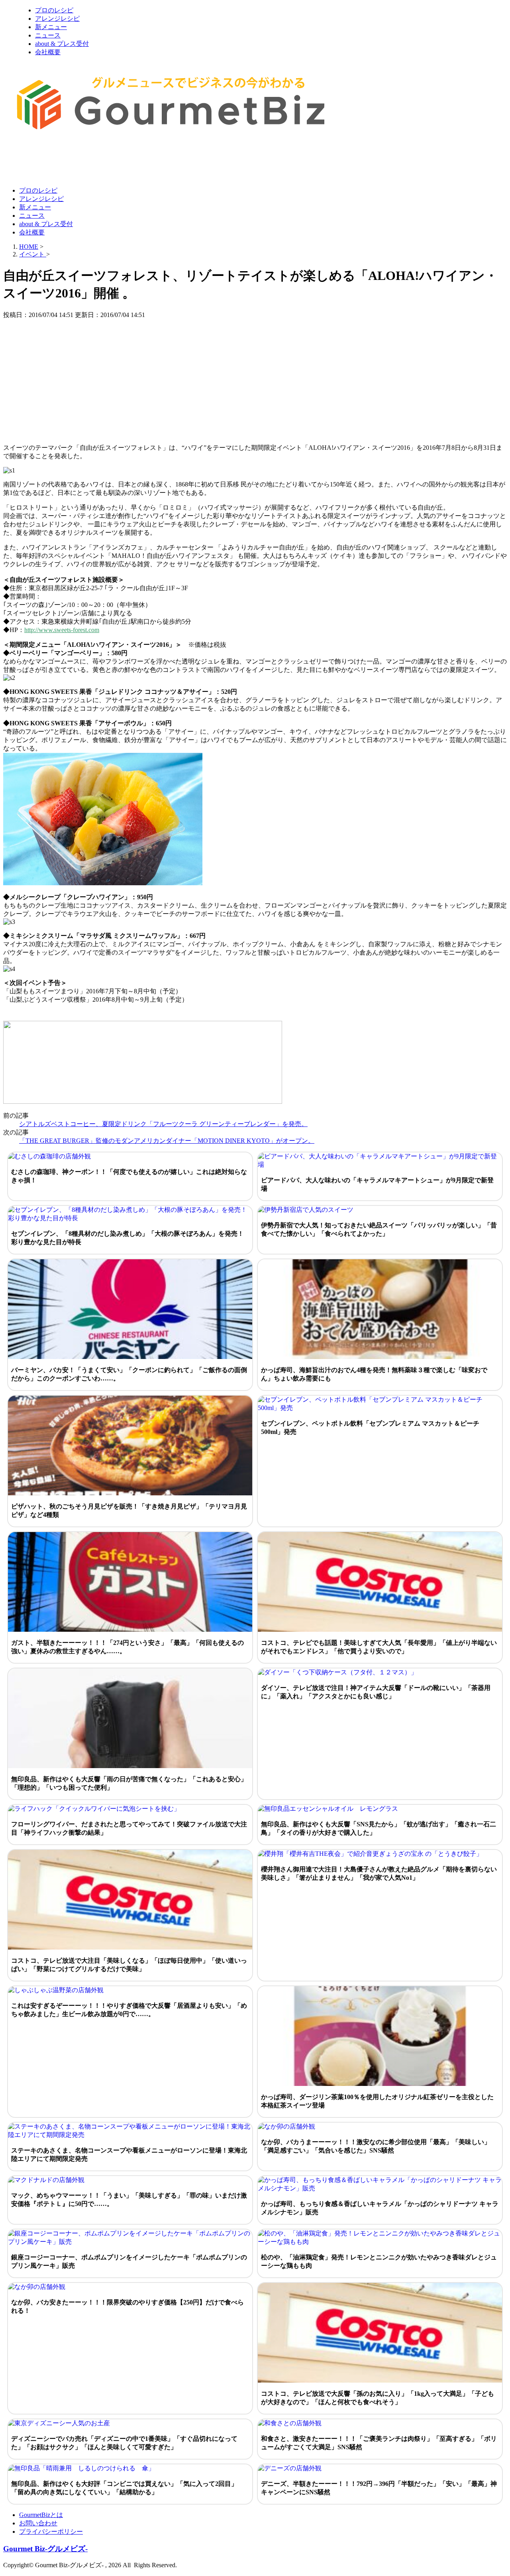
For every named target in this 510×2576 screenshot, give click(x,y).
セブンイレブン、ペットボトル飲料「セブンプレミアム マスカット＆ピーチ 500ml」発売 (370, 1428)
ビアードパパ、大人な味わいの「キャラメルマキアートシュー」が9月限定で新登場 (377, 1184)
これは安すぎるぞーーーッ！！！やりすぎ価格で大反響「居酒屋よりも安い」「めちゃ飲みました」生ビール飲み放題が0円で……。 (129, 2010)
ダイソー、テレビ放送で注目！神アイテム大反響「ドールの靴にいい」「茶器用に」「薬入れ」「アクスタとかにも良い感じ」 (376, 1692)
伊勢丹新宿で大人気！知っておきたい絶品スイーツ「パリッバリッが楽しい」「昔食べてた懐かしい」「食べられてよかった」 (379, 1229)
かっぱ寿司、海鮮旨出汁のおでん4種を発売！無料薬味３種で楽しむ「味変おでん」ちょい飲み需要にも (374, 1374)
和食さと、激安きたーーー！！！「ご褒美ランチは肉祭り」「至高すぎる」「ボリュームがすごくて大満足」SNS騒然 (379, 2443)
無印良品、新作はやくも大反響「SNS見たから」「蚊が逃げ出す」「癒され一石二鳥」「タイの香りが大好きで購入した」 (379, 1828)
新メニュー (51, 27)
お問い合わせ (38, 2523)
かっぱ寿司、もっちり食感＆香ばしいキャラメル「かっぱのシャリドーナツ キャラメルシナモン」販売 (380, 2208)
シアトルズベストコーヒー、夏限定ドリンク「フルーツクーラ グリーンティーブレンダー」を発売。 (163, 1124)
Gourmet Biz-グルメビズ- (45, 2549)
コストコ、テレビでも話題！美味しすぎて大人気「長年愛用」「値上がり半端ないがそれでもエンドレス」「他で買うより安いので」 (379, 1647)
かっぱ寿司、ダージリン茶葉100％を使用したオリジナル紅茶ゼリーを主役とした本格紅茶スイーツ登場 (377, 2101)
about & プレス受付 (62, 44)
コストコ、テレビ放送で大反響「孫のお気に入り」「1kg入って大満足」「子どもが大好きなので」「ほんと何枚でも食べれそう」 (378, 2398)
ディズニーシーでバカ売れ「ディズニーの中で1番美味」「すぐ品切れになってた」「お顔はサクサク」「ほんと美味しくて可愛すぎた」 (124, 2443)
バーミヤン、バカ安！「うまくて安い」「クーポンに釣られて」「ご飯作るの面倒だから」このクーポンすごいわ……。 (129, 1374)
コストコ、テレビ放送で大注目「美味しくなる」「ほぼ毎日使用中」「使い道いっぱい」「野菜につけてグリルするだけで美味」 (129, 1965)
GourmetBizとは (41, 2515)
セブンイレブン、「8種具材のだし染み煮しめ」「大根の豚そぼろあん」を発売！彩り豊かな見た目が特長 (127, 1238)
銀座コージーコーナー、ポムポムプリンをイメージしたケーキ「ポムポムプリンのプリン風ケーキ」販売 (129, 2261)
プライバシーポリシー (51, 2532)
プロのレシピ (54, 10)
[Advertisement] (148, 161)
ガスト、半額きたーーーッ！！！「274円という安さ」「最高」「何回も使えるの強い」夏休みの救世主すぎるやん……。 (127, 1647)
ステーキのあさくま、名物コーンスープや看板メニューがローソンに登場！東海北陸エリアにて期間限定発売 (129, 2155)
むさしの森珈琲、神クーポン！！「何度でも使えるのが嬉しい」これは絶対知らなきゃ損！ (129, 1176)
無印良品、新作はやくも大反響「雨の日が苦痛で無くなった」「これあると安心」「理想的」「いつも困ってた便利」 (129, 1783)
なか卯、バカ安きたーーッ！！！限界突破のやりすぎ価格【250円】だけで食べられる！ (127, 2306)
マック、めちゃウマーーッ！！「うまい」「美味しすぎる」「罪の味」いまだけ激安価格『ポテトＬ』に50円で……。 (129, 2200)
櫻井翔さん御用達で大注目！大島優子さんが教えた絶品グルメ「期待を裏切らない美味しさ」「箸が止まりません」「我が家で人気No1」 (379, 1873)
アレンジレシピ (57, 19)
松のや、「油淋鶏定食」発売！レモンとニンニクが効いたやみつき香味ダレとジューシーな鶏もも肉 (379, 2261)
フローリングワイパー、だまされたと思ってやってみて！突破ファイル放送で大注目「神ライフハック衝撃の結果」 (129, 1828)
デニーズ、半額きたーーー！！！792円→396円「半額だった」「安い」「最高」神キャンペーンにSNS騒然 (379, 2488)
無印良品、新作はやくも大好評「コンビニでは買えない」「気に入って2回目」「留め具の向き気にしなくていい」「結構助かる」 (124, 2488)
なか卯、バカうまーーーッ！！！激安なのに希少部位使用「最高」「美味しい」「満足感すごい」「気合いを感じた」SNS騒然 (376, 2146)
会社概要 (48, 52)
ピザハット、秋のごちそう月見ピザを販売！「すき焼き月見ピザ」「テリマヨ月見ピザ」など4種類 (129, 1511)
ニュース (48, 35)
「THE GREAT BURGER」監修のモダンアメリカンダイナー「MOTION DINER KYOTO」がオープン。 (167, 1141)
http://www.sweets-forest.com (62, 630)
